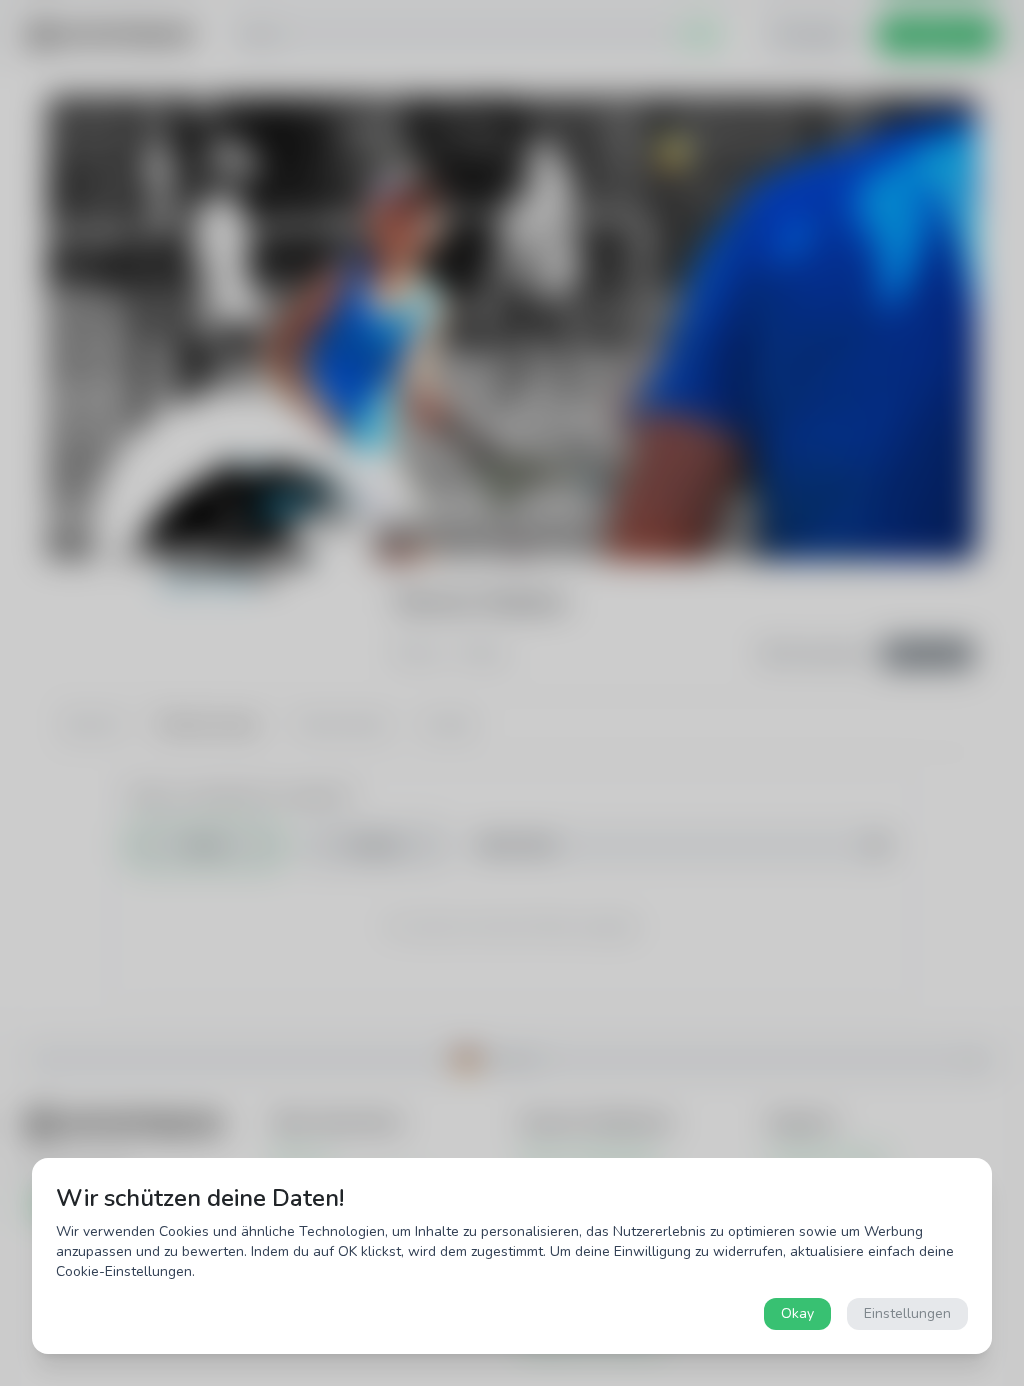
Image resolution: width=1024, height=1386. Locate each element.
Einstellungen (907, 1313)
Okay (797, 1313)
